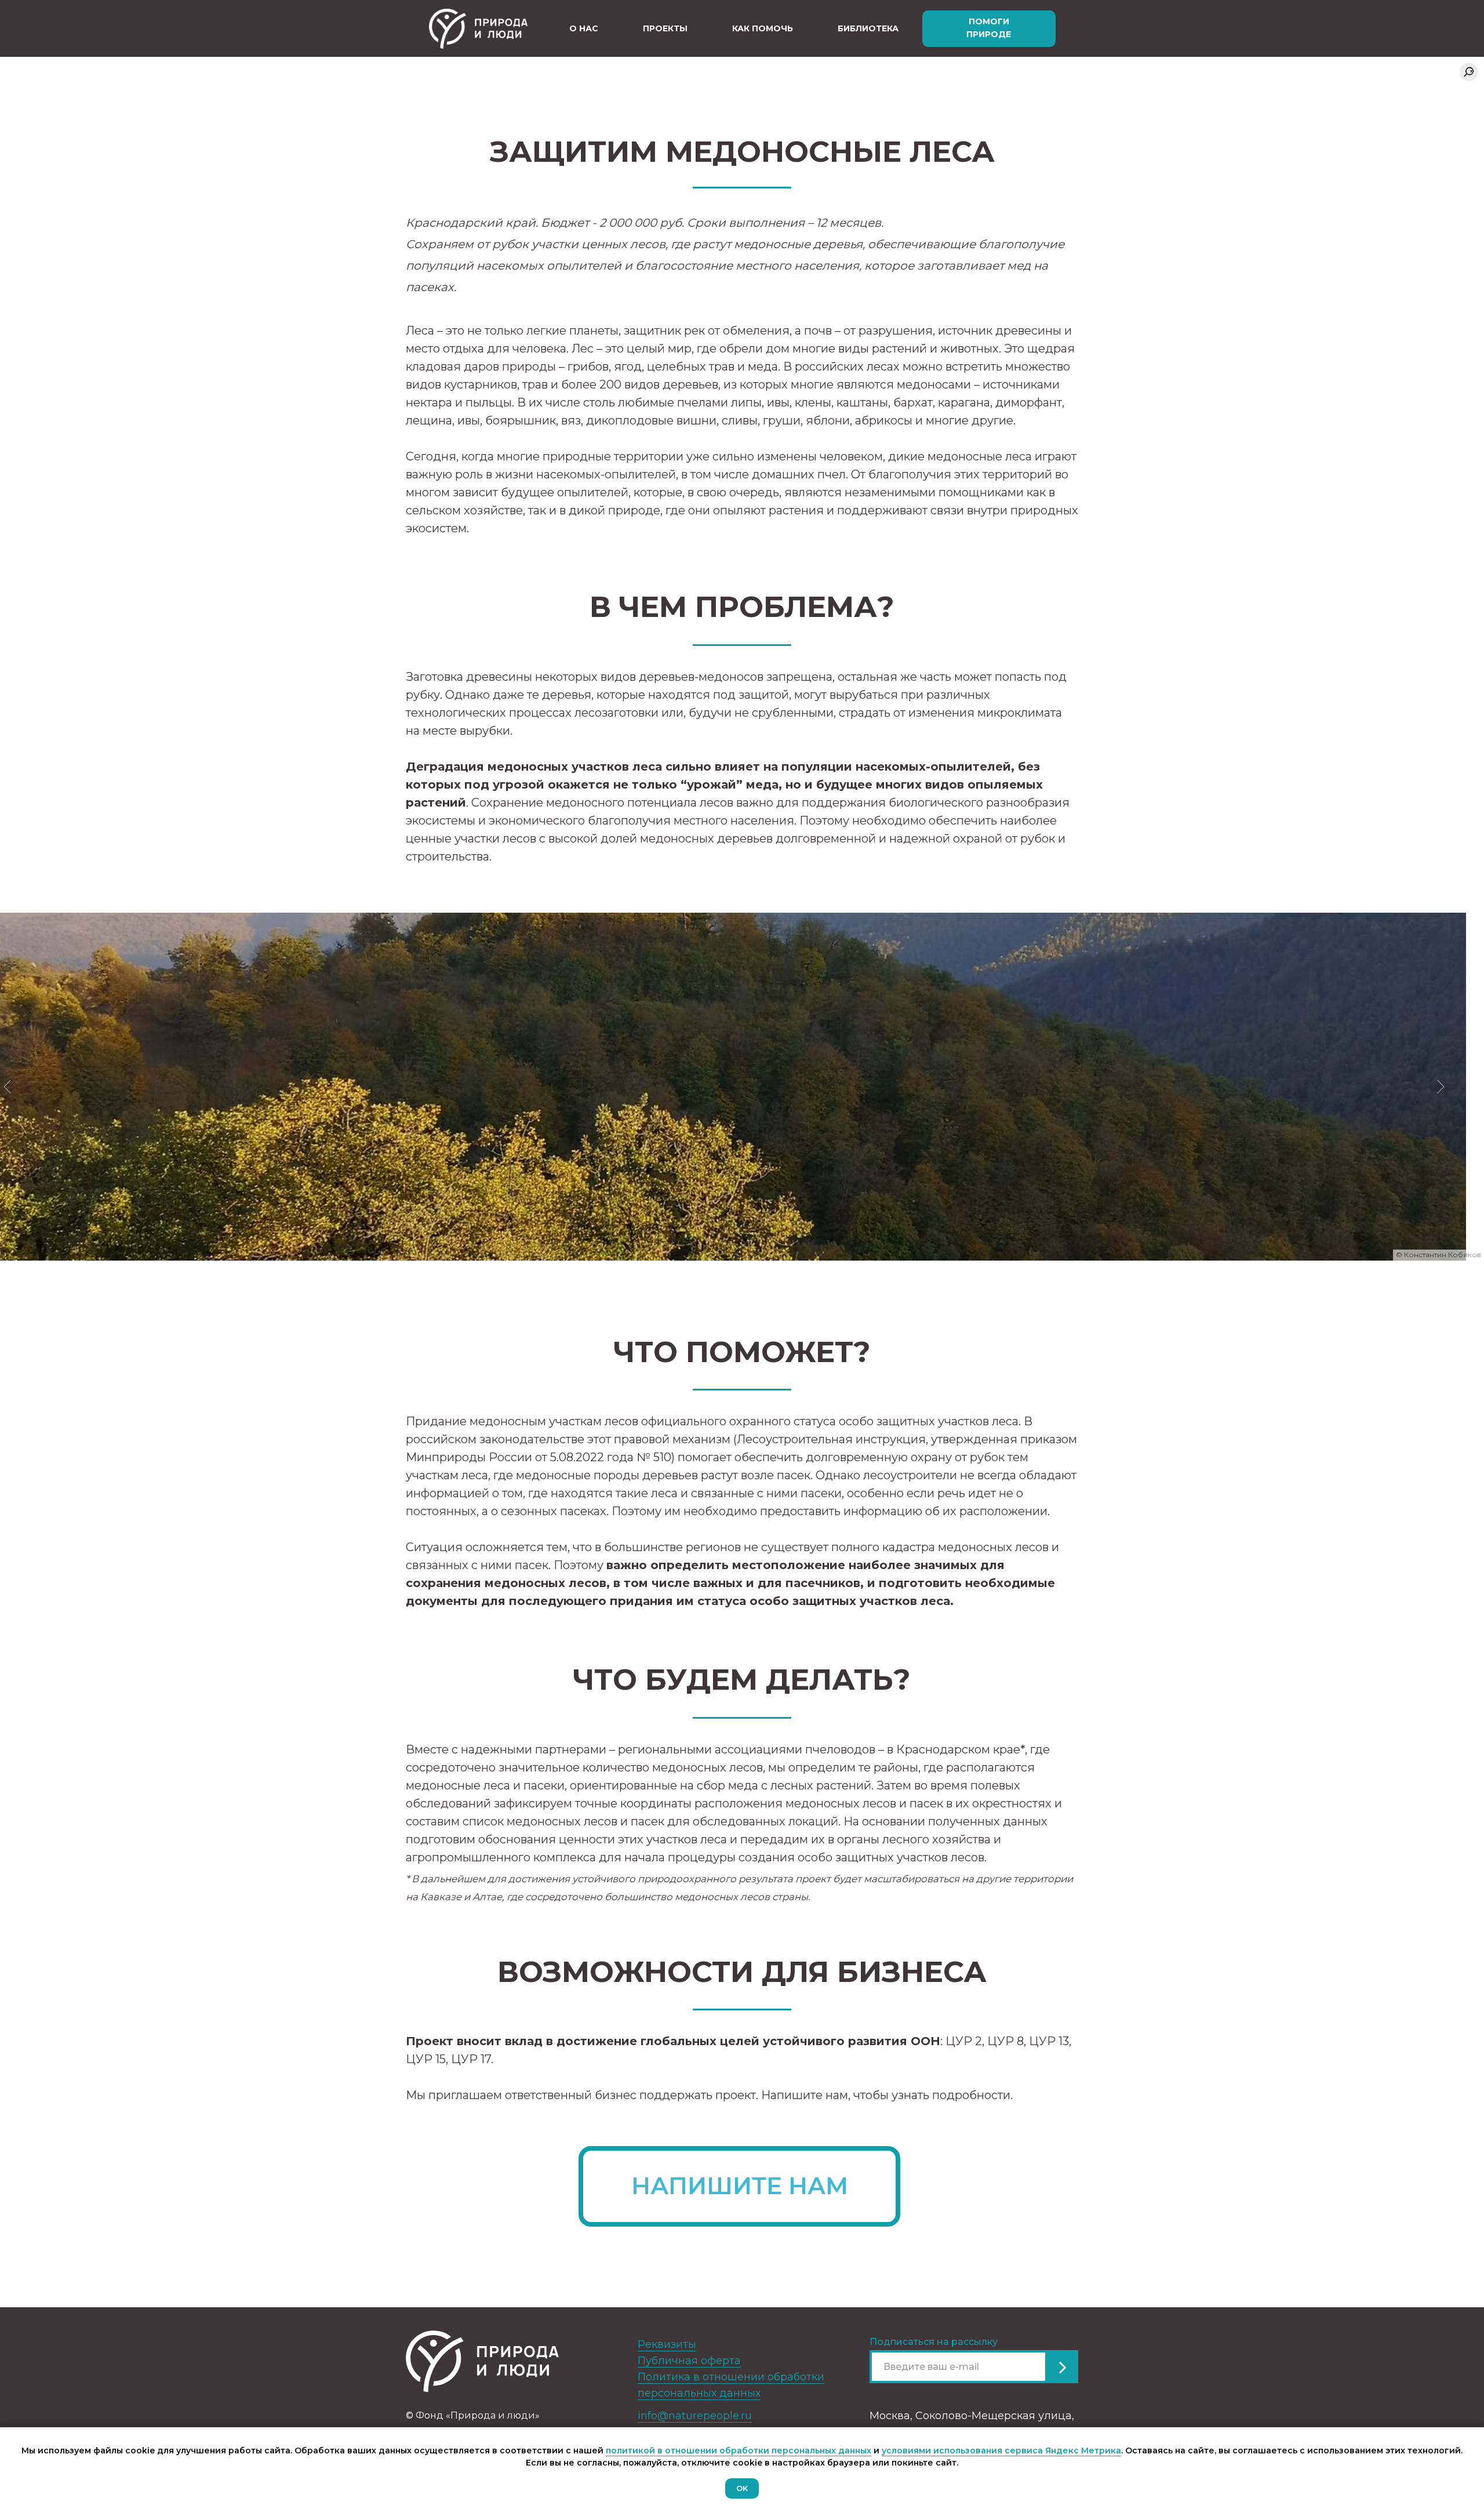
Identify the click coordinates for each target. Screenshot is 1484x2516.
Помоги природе (989, 28)
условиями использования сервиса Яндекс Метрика (1001, 2450)
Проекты (665, 28)
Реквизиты (667, 2344)
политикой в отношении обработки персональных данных (739, 2450)
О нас (584, 28)
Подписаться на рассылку (934, 2342)
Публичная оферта (689, 2361)
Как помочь (763, 28)
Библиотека (868, 28)
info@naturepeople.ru (695, 2416)
